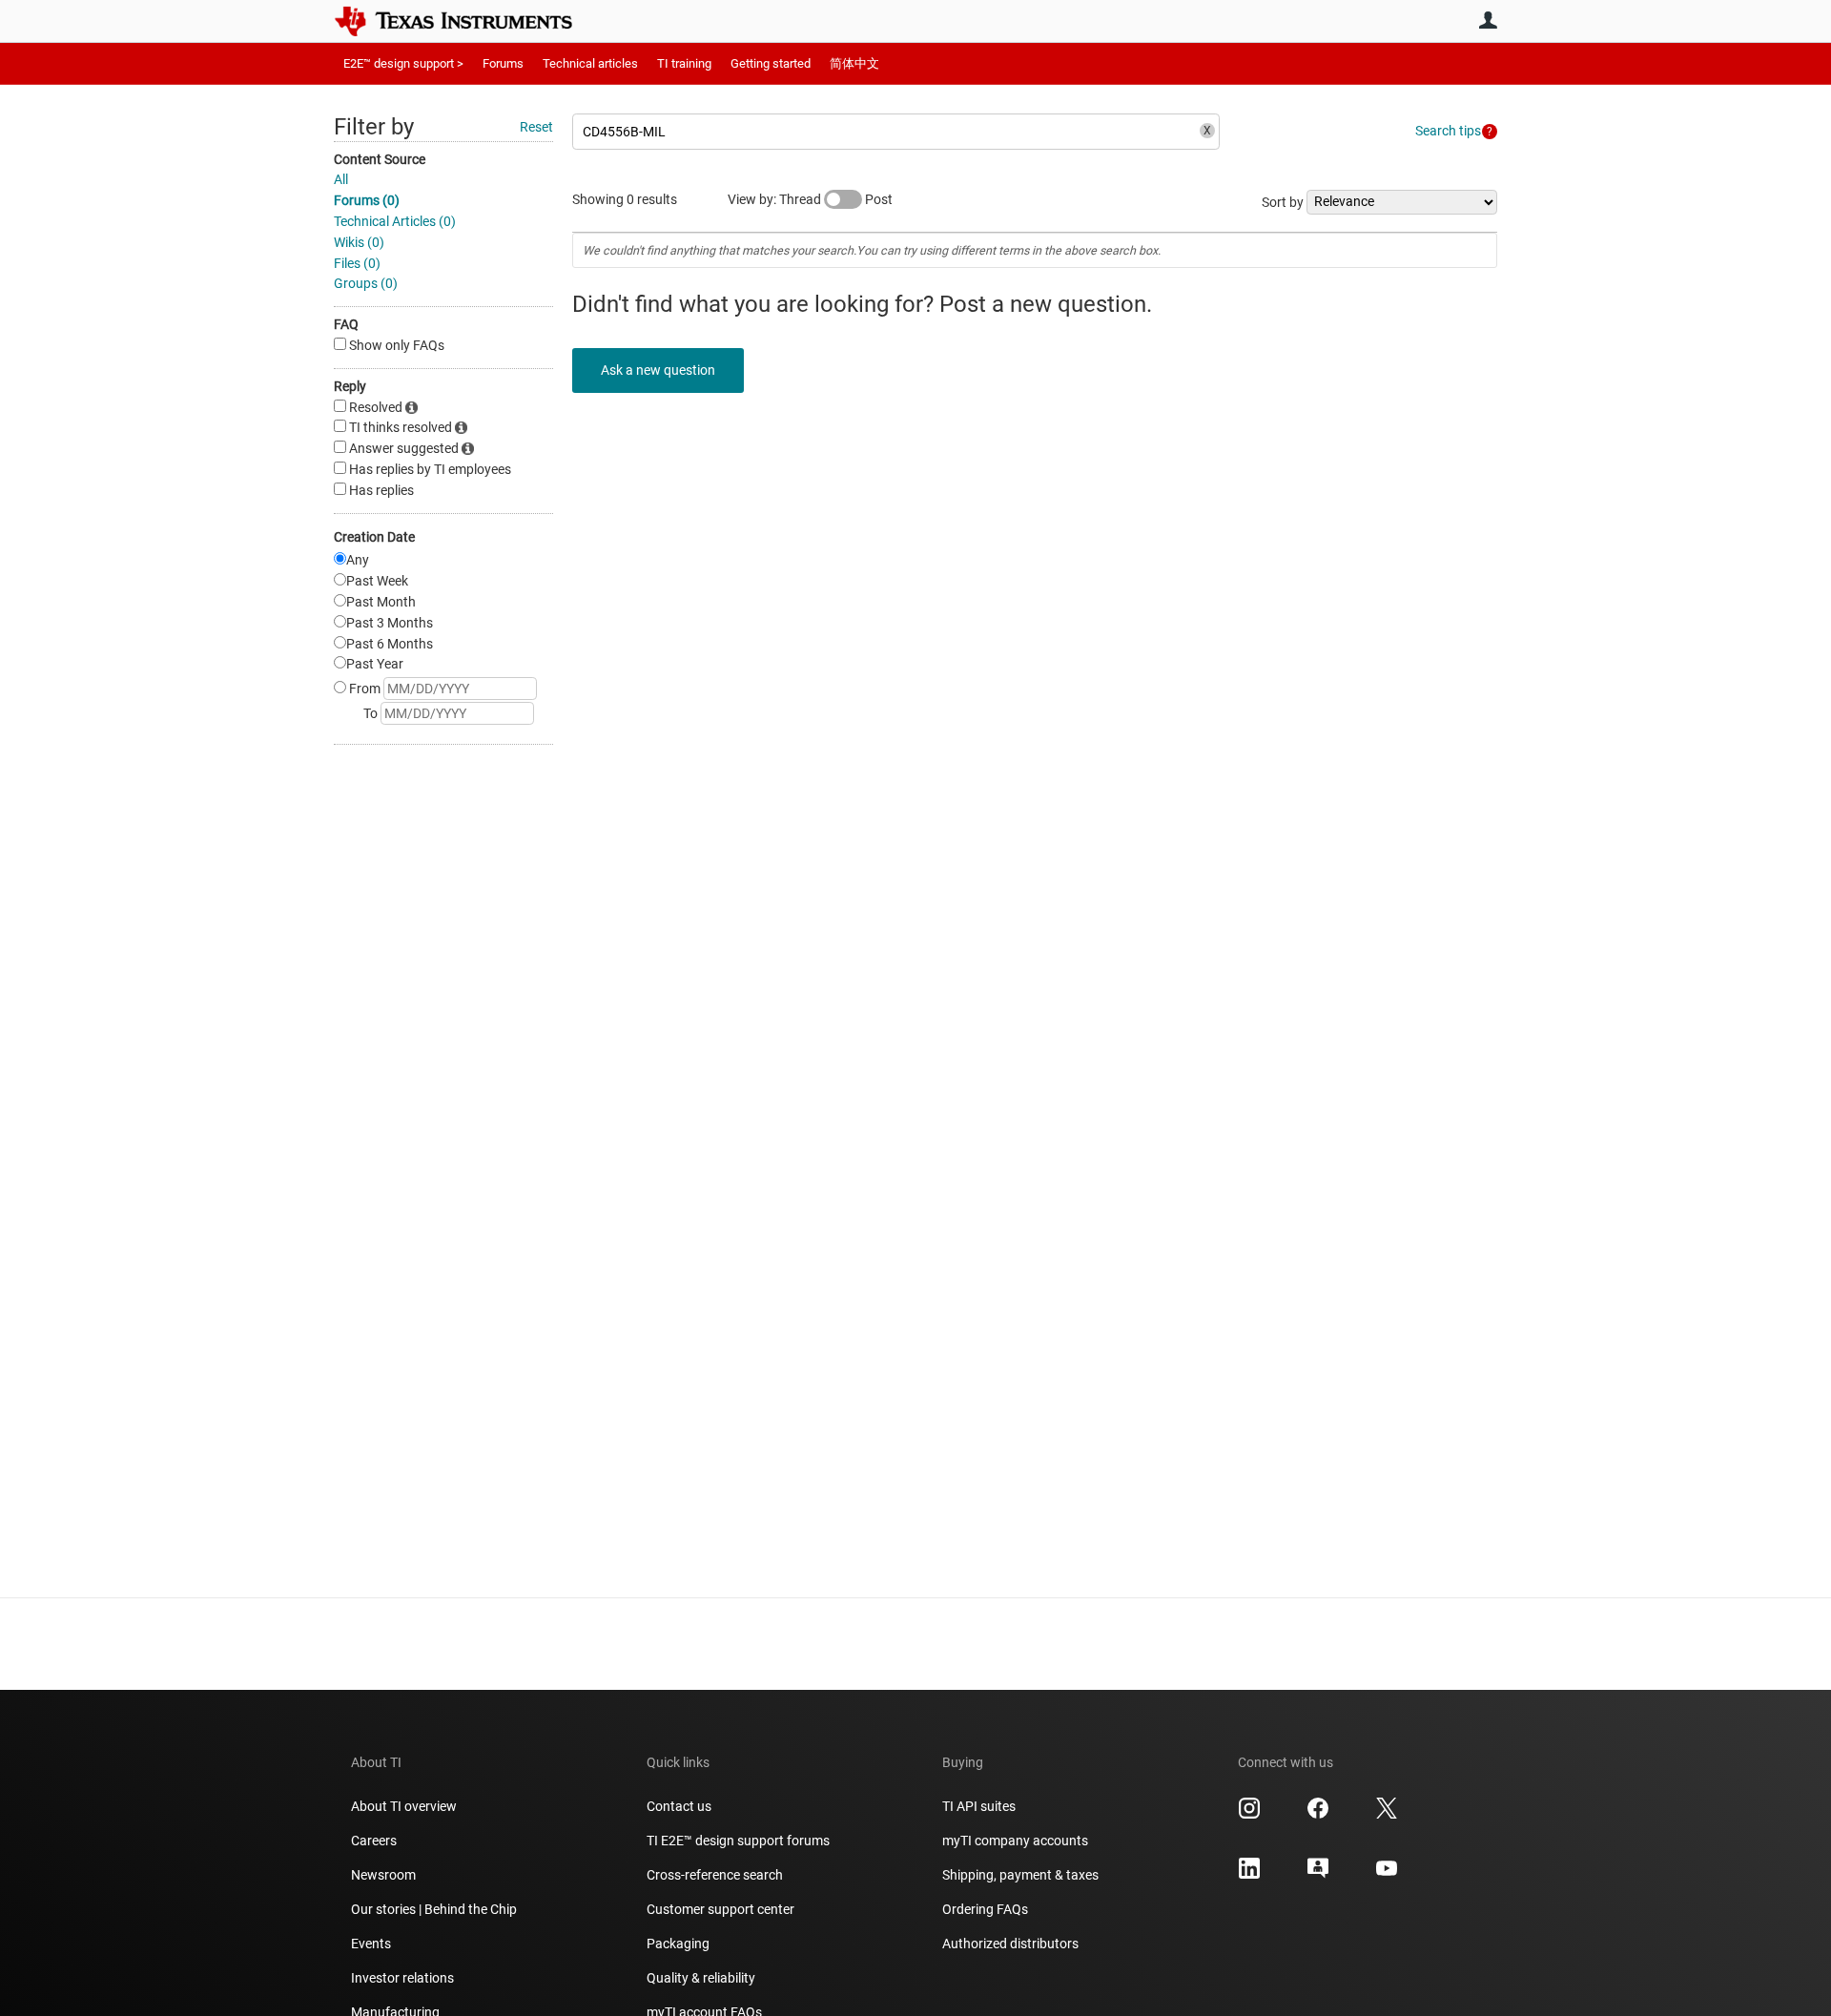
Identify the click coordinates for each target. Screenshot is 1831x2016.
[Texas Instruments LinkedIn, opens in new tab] (1249, 1875)
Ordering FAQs (985, 1909)
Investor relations (402, 1978)
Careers (374, 1841)
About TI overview (404, 1806)
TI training (684, 63)
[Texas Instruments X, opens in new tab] (1387, 1815)
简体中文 (854, 63)
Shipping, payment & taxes (1020, 1875)
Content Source (380, 159)
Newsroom (383, 1875)
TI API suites (979, 1806)
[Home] (467, 21)
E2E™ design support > (403, 63)
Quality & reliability (701, 1978)
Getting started (771, 63)
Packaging (678, 1944)
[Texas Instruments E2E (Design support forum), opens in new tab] (1318, 1875)
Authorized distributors (1010, 1944)
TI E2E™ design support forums (738, 1841)
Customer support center (720, 1909)
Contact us (679, 1806)
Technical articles (590, 63)
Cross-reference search (715, 1875)
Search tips (1448, 131)
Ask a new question (658, 370)
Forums (503, 63)
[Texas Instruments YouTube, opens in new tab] (1387, 1875)
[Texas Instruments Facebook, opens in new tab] (1318, 1815)
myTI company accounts (1015, 1841)
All (341, 179)
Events (371, 1944)
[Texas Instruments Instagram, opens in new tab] (1249, 1815)
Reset (536, 127)
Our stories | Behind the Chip (434, 1909)
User (1488, 20)
